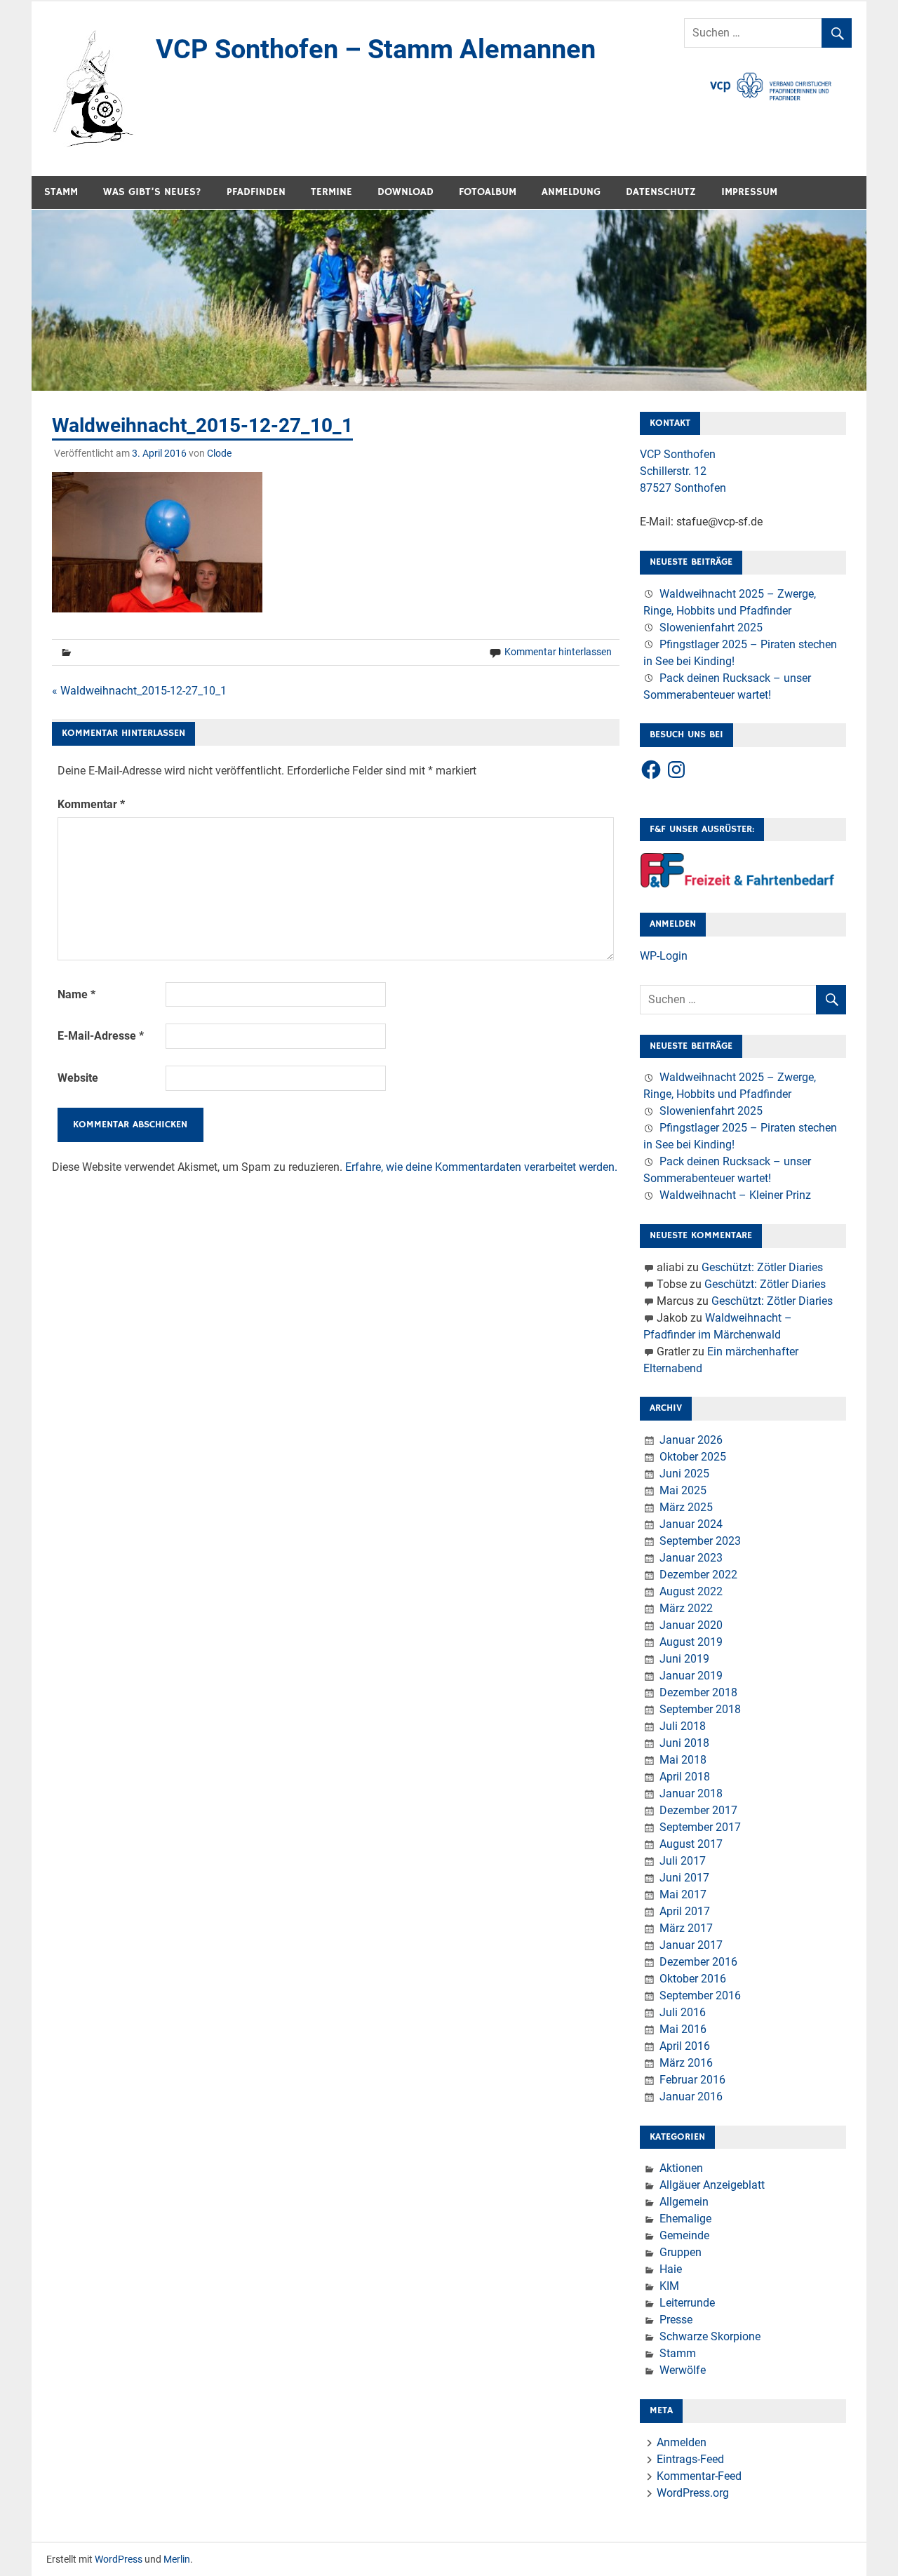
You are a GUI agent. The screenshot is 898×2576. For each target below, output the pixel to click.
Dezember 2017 (698, 1810)
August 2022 (691, 1591)
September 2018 (700, 1709)
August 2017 (691, 1844)
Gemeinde (684, 2235)
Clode (219, 453)
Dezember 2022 (698, 1575)
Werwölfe (683, 2370)
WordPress (119, 2559)
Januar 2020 (691, 1625)
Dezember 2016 (698, 1962)
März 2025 (686, 1507)
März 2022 (686, 1608)
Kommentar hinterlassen (558, 652)
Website (78, 1078)
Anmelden (682, 2442)
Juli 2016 (683, 2012)
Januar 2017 (691, 1945)
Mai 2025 (683, 1490)
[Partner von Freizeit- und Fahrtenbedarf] (738, 884)
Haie (671, 2269)
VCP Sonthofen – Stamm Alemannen (376, 49)
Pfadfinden (256, 192)
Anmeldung (571, 192)
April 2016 (685, 2046)
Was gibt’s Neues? (152, 192)
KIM (669, 2286)
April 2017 (685, 1911)
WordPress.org (693, 2493)
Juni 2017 (684, 1878)
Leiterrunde (687, 2303)
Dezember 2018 (698, 1692)
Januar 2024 (691, 1524)
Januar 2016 (691, 2097)
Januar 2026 (691, 1440)
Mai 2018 (683, 1760)
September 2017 (700, 1827)
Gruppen (681, 2252)
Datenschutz (661, 192)
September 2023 (700, 1541)
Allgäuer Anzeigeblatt (712, 2185)
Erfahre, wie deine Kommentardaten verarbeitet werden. (481, 1167)
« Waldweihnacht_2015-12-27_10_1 (139, 691)
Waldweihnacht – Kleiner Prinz (735, 1195)
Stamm (61, 192)
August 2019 (691, 1642)
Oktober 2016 (693, 1979)
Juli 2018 (683, 1726)
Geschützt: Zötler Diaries (762, 1267)
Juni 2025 (684, 1474)
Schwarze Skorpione (710, 2336)
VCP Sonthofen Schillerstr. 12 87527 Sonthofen (683, 471)
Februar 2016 (692, 2080)
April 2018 (685, 1777)
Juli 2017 (683, 1861)
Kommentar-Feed (699, 2476)
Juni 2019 (684, 1659)
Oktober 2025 (693, 1457)
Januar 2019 (691, 1676)
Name (76, 994)
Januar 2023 (691, 1558)
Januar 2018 (691, 1793)
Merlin (177, 2559)
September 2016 (700, 1995)
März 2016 (686, 2063)
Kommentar (91, 804)
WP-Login (664, 956)
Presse (676, 2320)
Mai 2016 (683, 2029)
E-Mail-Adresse (101, 1036)
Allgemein (684, 2202)
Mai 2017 (683, 1894)
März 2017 (686, 1928)
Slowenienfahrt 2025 (711, 628)
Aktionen (681, 2168)
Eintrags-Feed (690, 2459)
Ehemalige (685, 2219)
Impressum (749, 192)
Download (406, 192)
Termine (331, 192)
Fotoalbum (488, 192)
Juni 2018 (684, 1743)
